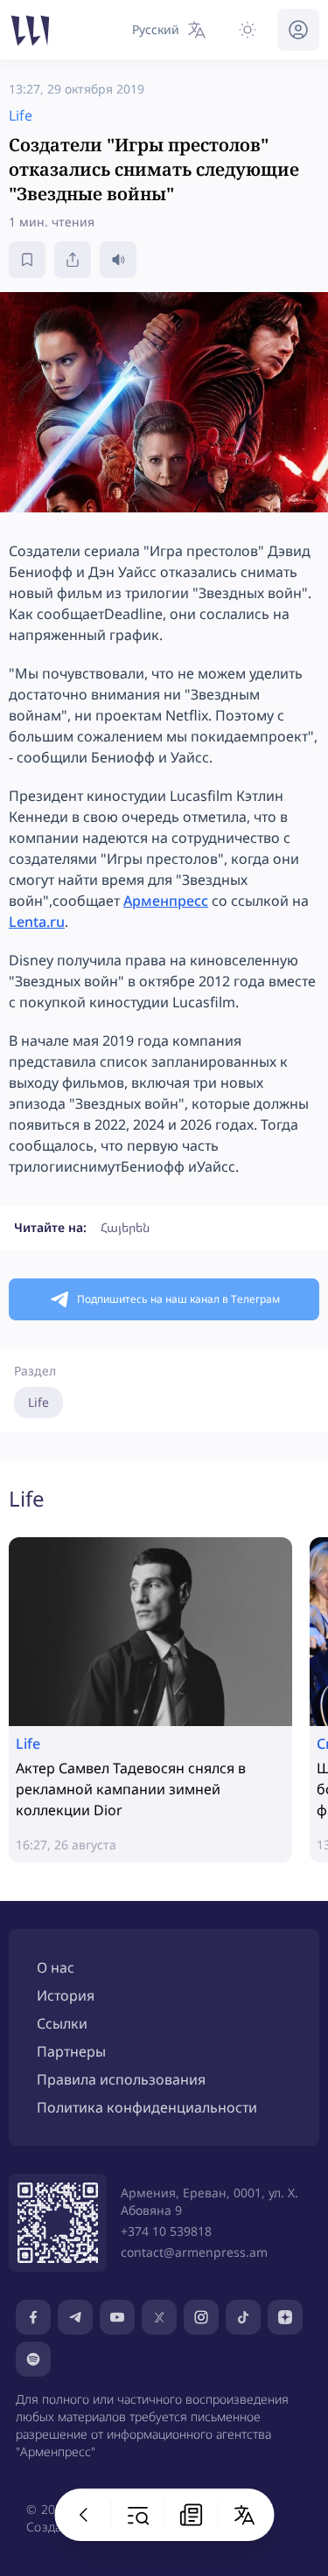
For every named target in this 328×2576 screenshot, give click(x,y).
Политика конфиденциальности (147, 2107)
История (66, 1995)
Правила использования (121, 2079)
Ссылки (62, 2023)
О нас (56, 1967)
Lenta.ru (37, 922)
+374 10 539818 (166, 2231)
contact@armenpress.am (194, 2252)
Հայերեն (125, 1227)
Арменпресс (166, 901)
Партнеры (71, 2051)
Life (38, 1402)
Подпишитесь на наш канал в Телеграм (178, 1299)
